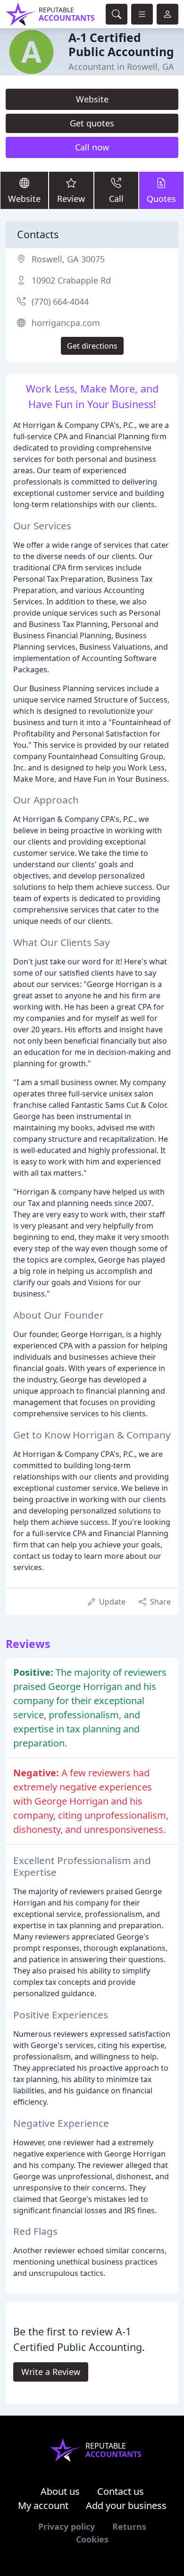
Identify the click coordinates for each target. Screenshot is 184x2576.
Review (71, 199)
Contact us (121, 2491)
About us (60, 2491)
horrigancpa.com (66, 323)
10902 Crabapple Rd (71, 280)
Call (116, 199)
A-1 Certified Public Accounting (121, 45)
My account (43, 2505)
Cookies (92, 2539)
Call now (92, 147)
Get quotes (92, 123)
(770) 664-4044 (60, 301)
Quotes (161, 199)
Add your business (126, 2505)
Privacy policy (67, 2526)
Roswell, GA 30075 (68, 259)
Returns (129, 2526)
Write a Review (51, 2372)
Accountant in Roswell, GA (121, 67)
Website (92, 99)
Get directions (92, 346)
